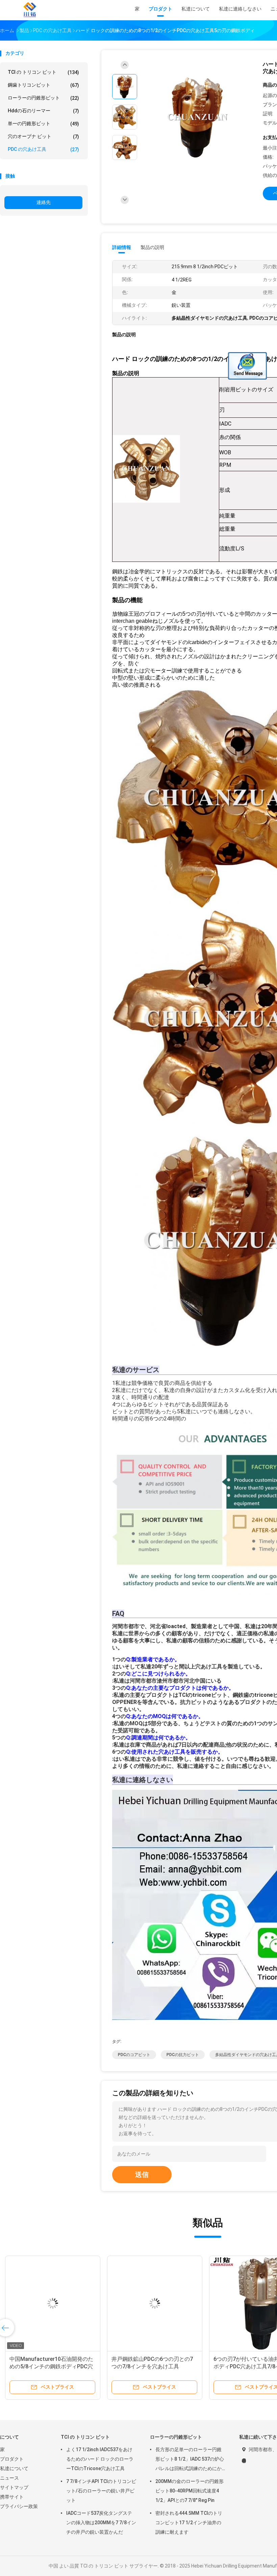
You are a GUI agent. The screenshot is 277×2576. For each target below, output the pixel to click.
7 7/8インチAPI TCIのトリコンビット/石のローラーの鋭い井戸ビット (101, 2491)
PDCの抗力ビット (183, 2055)
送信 (142, 2174)
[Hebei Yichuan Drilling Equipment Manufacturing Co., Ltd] (30, 10)
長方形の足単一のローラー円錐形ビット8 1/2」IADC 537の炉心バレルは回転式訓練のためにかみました (190, 2460)
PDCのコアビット (134, 2055)
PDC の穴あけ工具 (43, 149)
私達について (14, 2468)
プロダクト (12, 2459)
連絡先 (44, 202)
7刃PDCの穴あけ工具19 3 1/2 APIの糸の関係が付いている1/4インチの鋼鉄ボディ (53, 2366)
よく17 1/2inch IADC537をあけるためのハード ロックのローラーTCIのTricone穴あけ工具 (100, 2459)
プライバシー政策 (19, 2506)
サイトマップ (14, 2487)
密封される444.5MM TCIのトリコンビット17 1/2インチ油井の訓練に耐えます (189, 2523)
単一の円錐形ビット (43, 124)
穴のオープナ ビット (43, 136)
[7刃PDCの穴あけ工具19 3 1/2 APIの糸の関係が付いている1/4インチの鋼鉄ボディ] (53, 2303)
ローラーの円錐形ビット (43, 98)
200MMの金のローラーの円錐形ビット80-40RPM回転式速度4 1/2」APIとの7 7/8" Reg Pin (190, 2491)
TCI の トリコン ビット (43, 72)
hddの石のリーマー (43, 111)
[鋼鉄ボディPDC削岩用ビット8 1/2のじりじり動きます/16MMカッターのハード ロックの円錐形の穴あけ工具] (155, 2303)
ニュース (9, 2478)
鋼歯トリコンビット (43, 85)
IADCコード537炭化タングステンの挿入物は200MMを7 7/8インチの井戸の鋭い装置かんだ (101, 2523)
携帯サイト (12, 2497)
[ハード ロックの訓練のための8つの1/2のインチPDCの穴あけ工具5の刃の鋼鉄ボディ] (197, 118)
